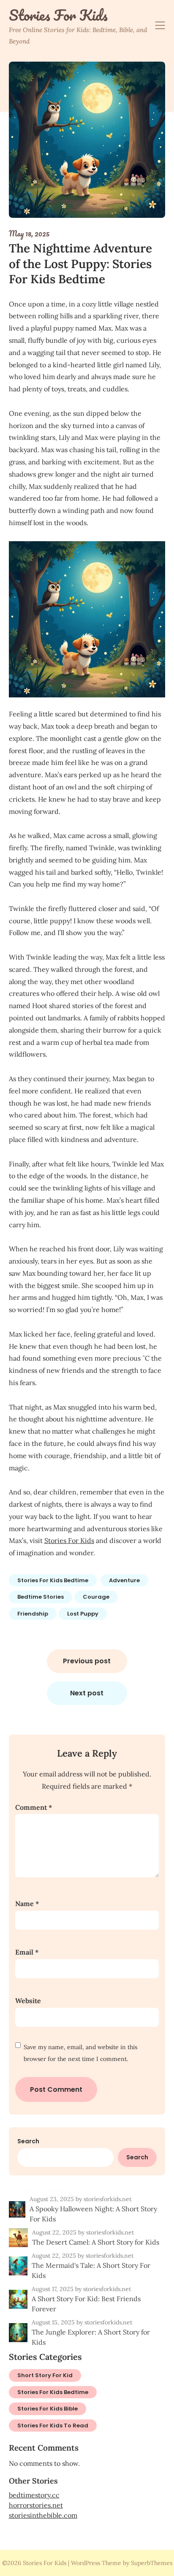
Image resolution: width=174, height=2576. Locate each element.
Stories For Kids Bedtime (53, 1580)
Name (27, 1904)
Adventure (124, 1580)
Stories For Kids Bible (48, 2409)
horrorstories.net (36, 2505)
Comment (34, 1807)
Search (28, 2141)
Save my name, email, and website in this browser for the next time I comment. (80, 2053)
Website (28, 2001)
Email (27, 1952)
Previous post (87, 1661)
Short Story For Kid (45, 2375)
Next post (87, 1693)
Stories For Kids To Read (53, 2426)
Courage (96, 1597)
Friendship (33, 1614)
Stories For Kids (58, 15)
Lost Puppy (83, 1614)
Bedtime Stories (41, 1597)
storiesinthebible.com (43, 2515)
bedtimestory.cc (34, 2495)
